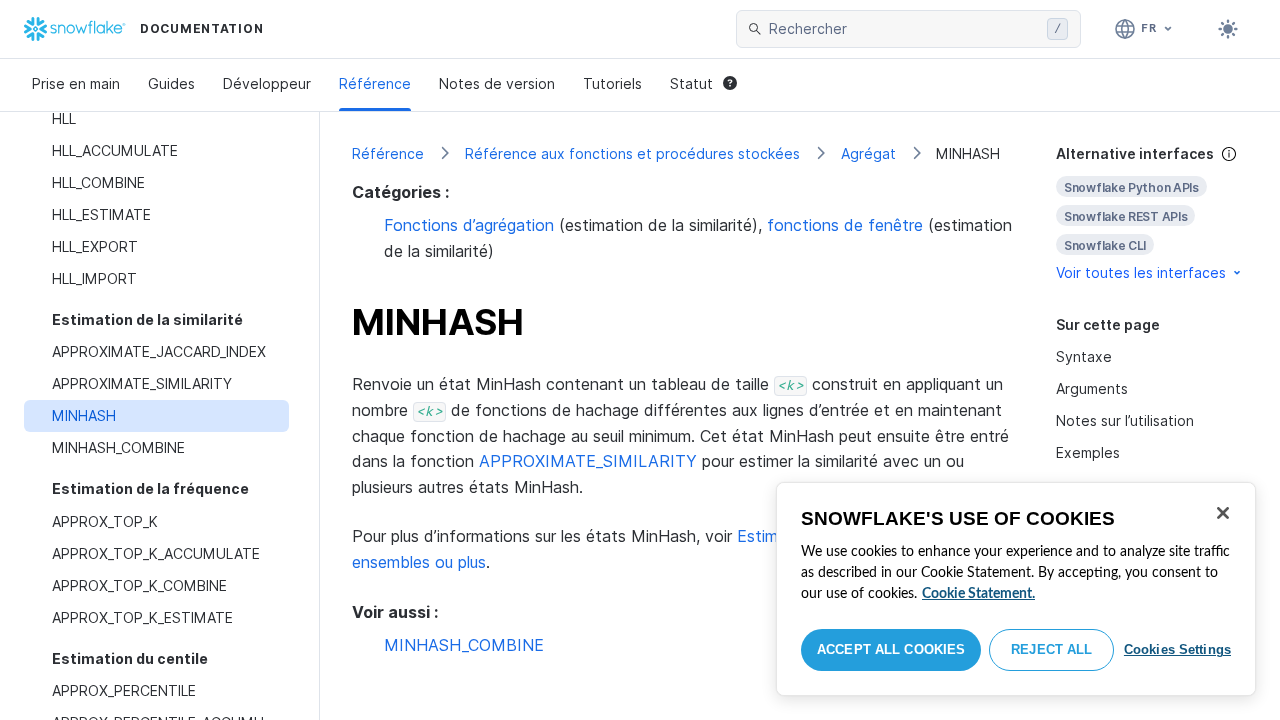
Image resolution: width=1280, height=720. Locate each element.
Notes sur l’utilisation (1125, 420)
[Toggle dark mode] (1228, 29)
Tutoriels (612, 83)
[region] (1016, 589)
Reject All (1051, 649)
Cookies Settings (1177, 649)
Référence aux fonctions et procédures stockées (632, 153)
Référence (375, 83)
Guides (171, 83)
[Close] (1223, 513)
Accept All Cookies (891, 649)
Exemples (1088, 452)
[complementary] (1152, 213)
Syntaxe (1084, 356)
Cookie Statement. (978, 594)
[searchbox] (904, 29)
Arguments (1092, 388)
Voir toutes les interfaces (1141, 272)
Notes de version (497, 83)
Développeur (267, 83)
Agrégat (868, 153)
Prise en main (76, 83)
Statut (691, 83)
